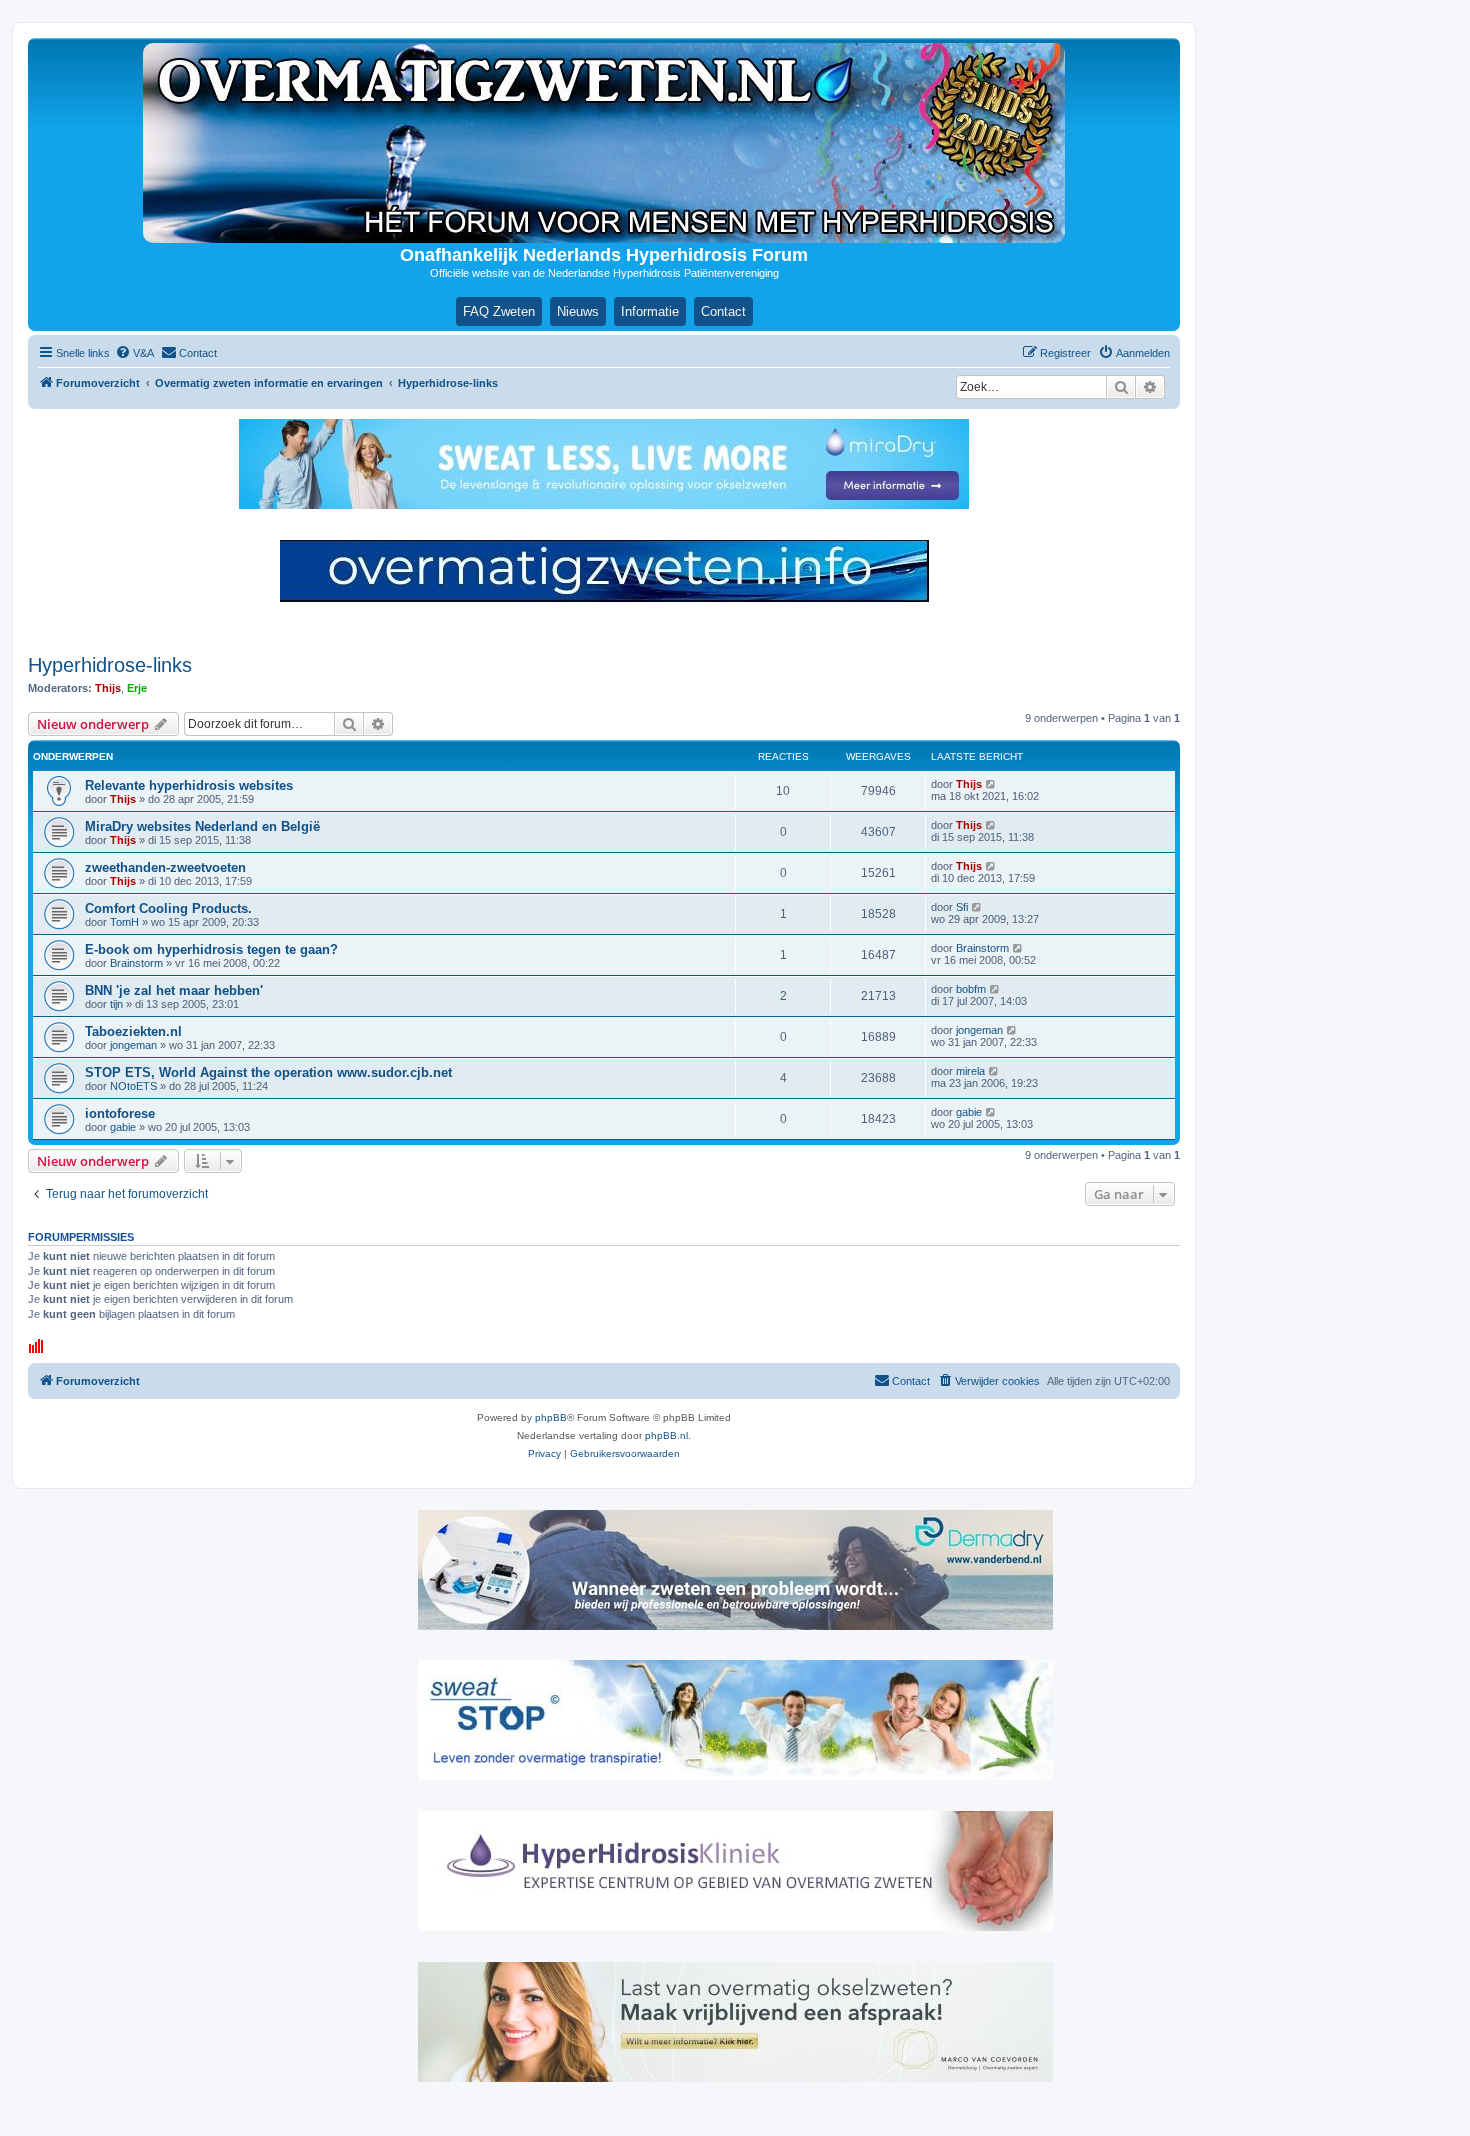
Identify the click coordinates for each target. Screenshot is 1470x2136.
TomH (124, 922)
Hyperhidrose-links (110, 665)
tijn (116, 1004)
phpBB (551, 1417)
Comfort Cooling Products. (168, 908)
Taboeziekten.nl (133, 1031)
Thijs (108, 688)
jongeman (133, 1045)
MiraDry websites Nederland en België (202, 826)
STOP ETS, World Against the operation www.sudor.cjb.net (268, 1072)
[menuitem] (134, 353)
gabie (123, 1127)
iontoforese (120, 1113)
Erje (137, 688)
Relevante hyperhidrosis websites (189, 785)
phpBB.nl (666, 1435)
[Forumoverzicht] (604, 143)
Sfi (962, 907)
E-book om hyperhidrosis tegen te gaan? (211, 949)
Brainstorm (136, 963)
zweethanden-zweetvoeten (165, 867)
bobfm (971, 989)
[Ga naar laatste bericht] (991, 784)
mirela (970, 1071)
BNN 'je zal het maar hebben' (174, 990)
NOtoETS (133, 1086)
